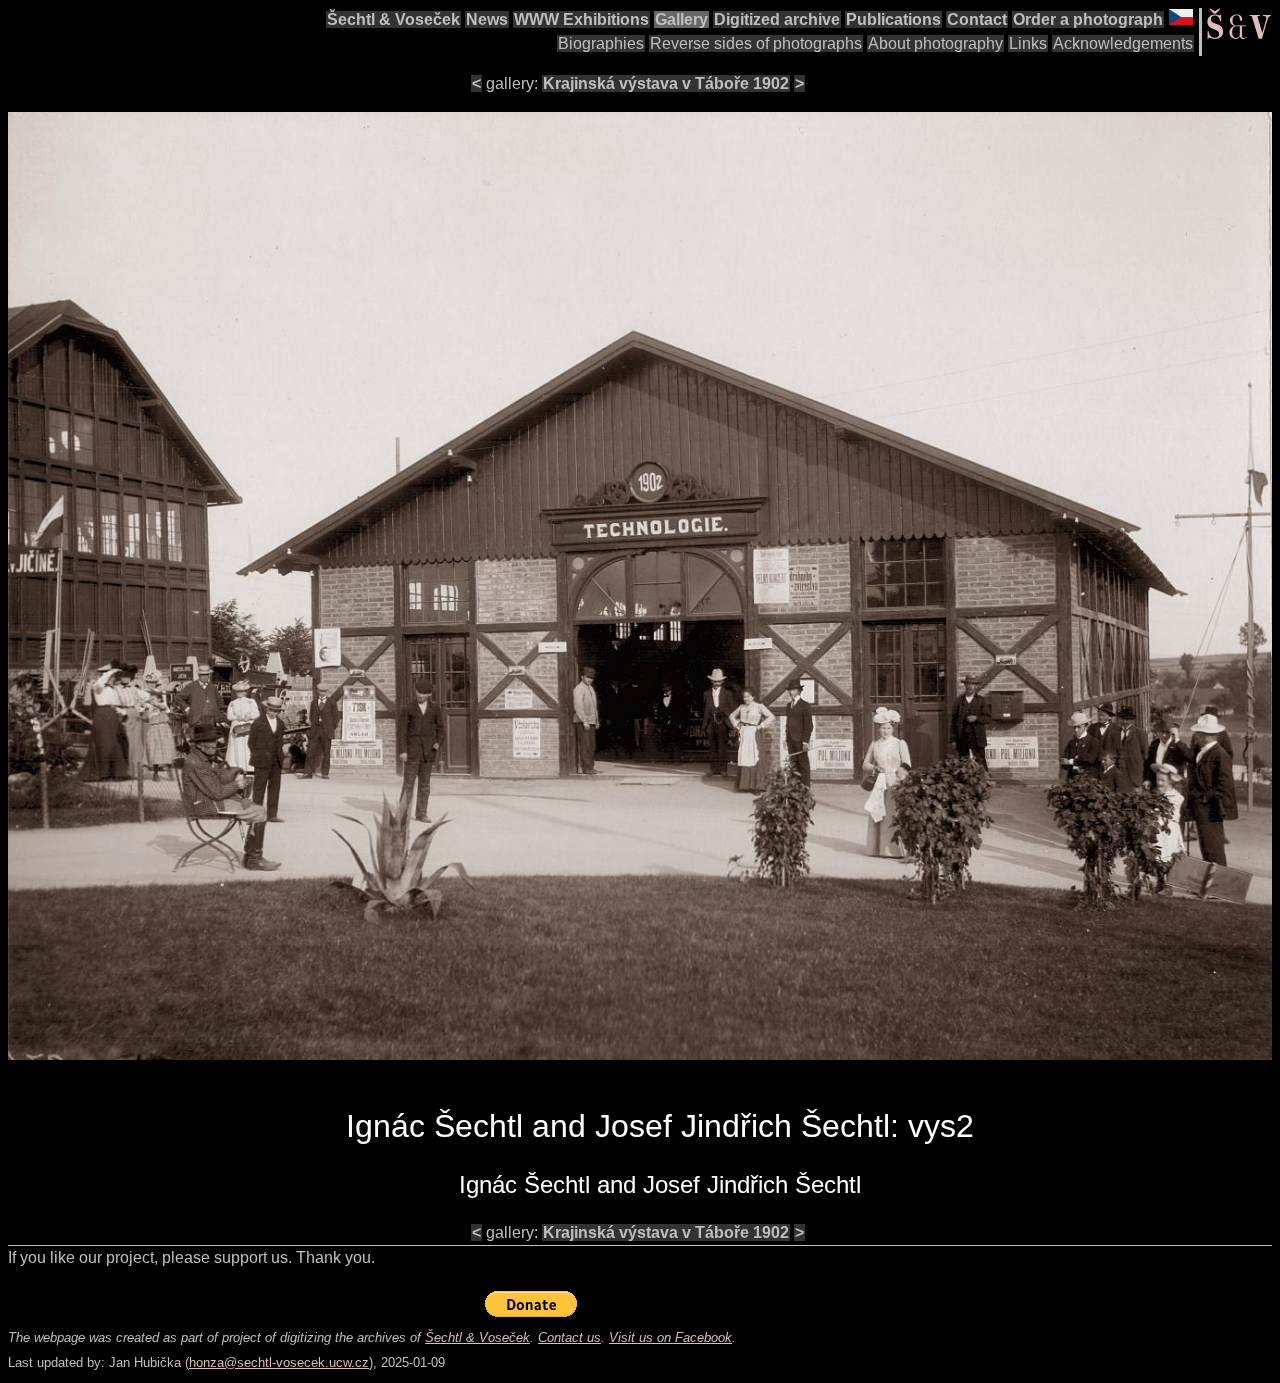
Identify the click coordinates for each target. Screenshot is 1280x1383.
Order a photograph (1088, 19)
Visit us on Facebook (670, 1337)
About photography (935, 43)
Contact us (569, 1337)
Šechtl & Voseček (393, 19)
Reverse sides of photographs (756, 43)
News (487, 19)
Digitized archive (777, 19)
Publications (893, 19)
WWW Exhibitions (581, 19)
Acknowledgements (1123, 43)
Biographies (601, 43)
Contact (977, 19)
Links (1028, 43)
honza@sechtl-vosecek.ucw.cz (279, 1362)
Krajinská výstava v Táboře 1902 (666, 83)
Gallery (681, 19)
